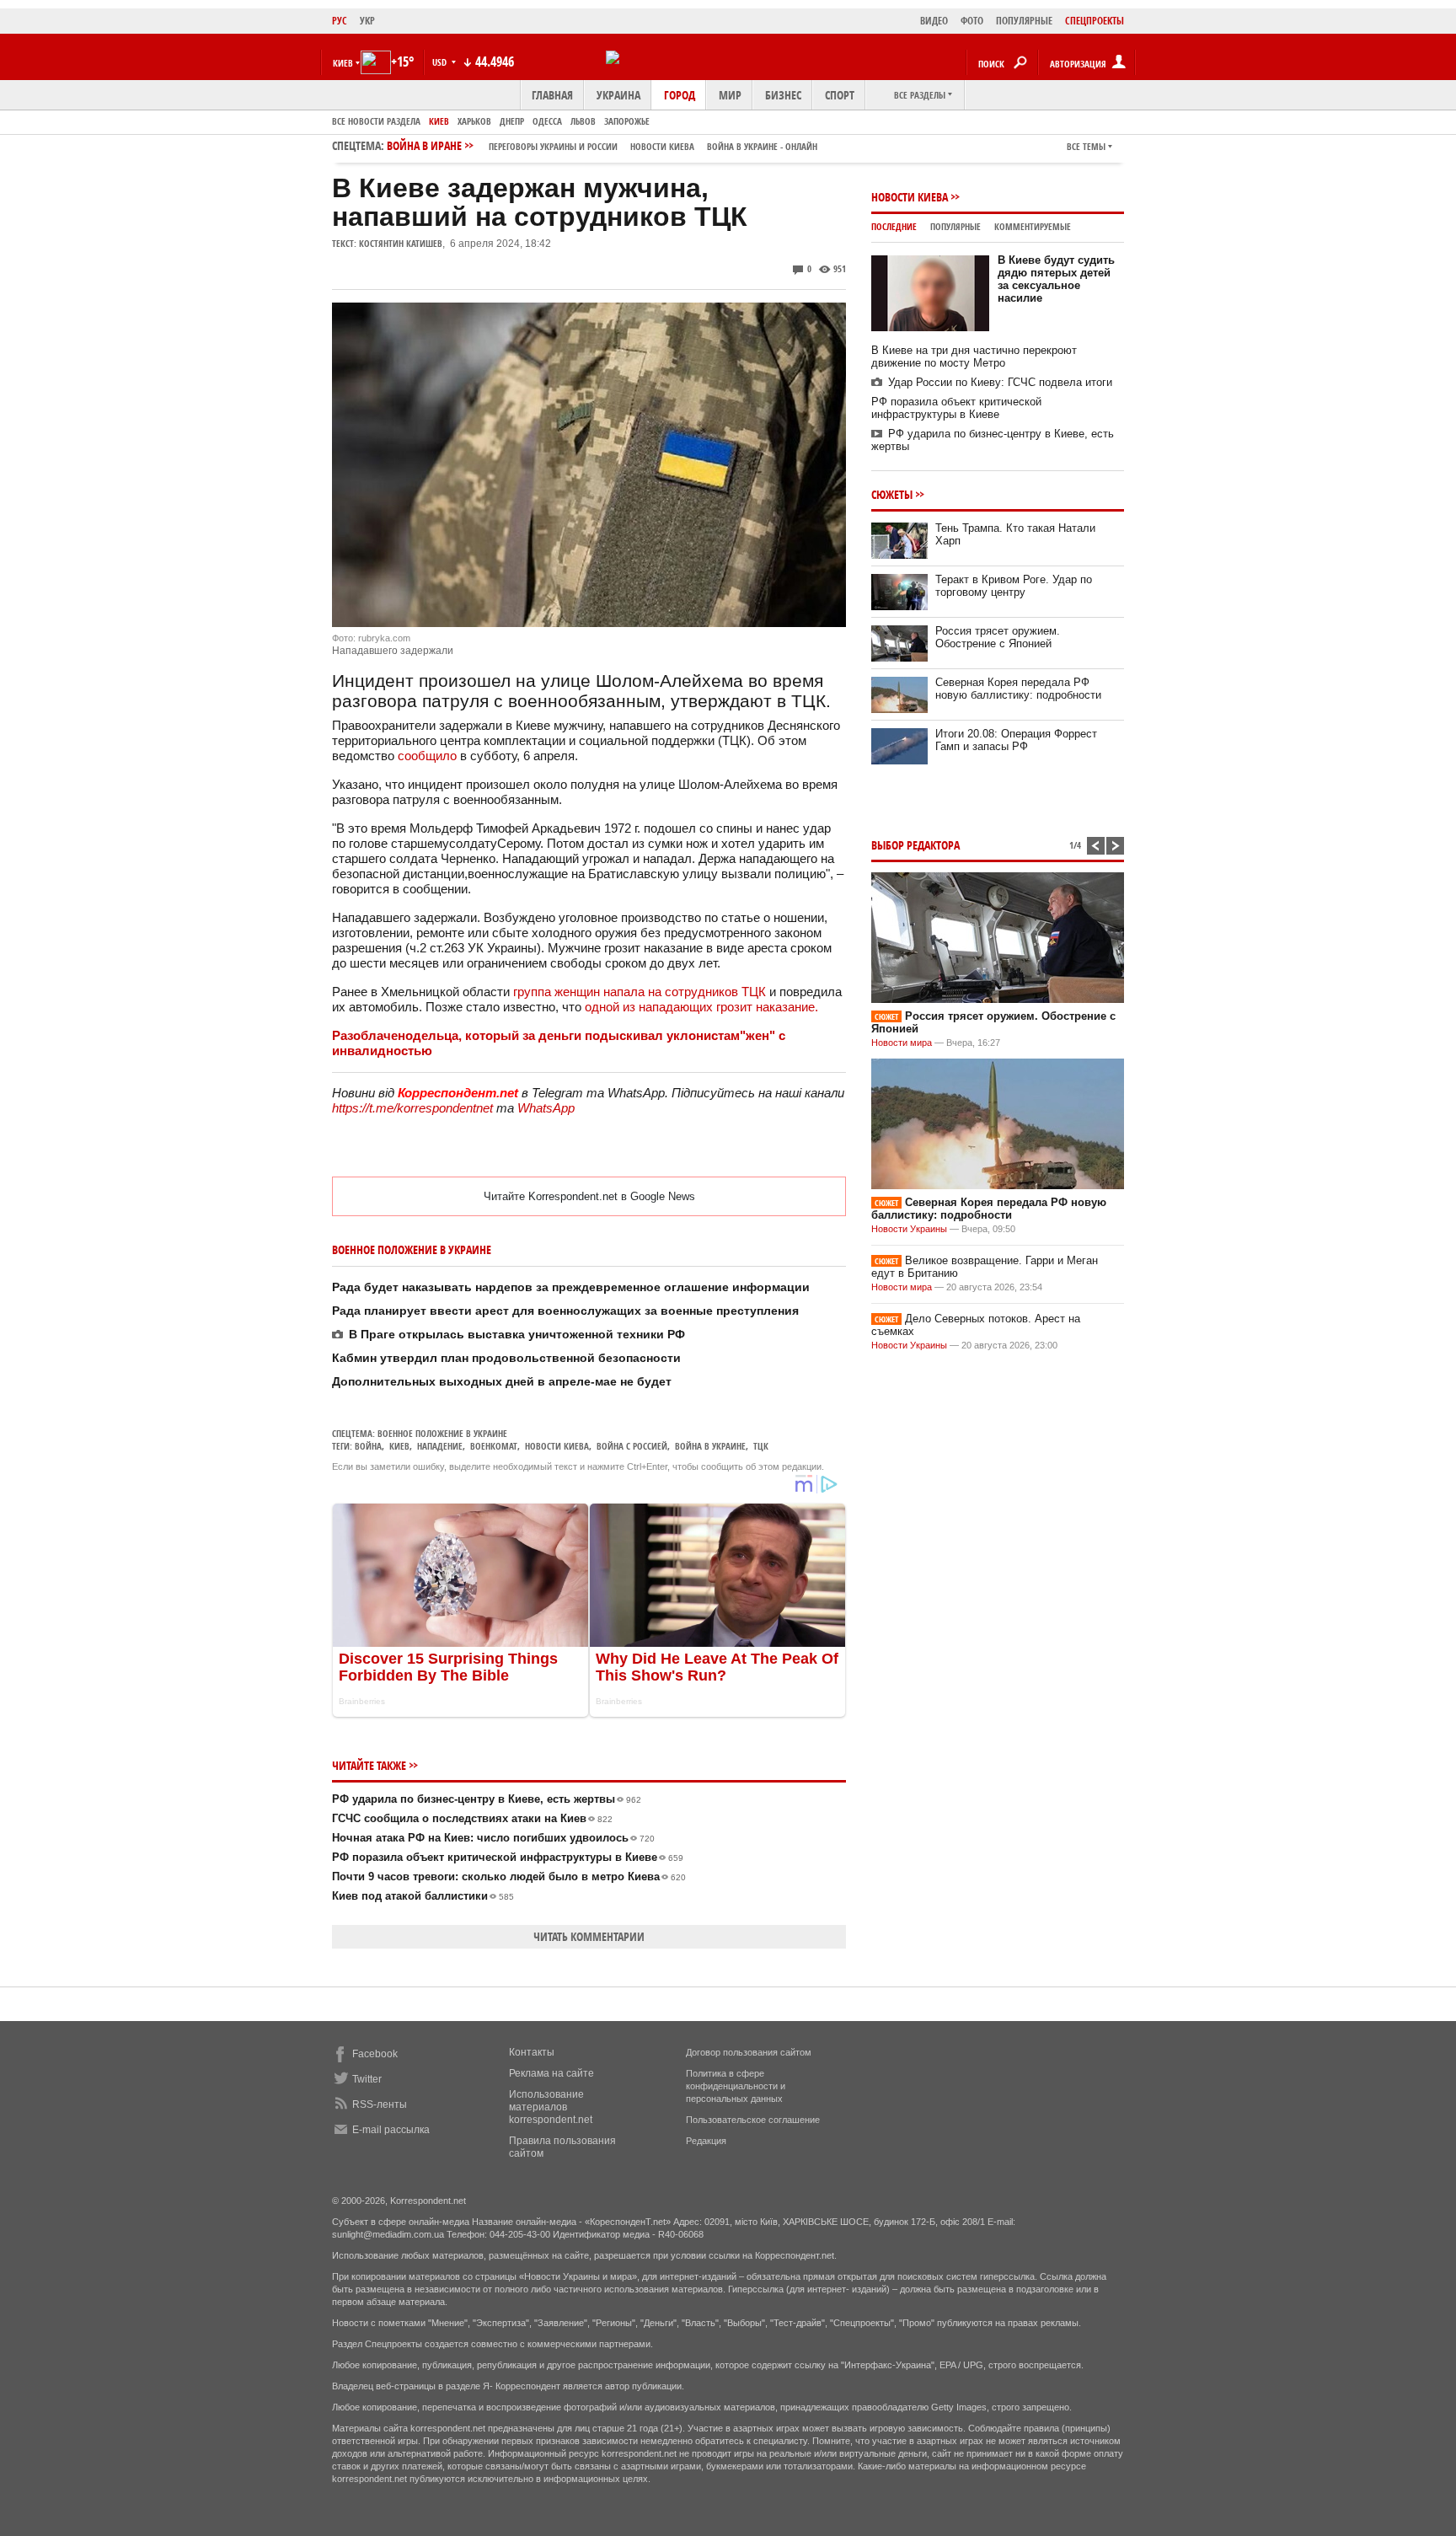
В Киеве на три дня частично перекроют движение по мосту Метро (974, 357)
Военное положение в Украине (442, 1433)
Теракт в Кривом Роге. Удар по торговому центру (1014, 586)
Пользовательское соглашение (753, 2120)
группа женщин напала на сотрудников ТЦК (640, 992)
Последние (894, 226)
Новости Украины (909, 1229)
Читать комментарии (589, 1936)
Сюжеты (892, 494)
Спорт (840, 95)
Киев (439, 121)
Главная (552, 95)
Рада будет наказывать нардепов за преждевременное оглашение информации (571, 1287)
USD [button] (441, 62)
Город (680, 95)
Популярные (955, 226)
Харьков (474, 121)
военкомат (494, 1446)
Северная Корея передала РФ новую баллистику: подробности (1018, 689)
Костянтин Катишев (401, 243)
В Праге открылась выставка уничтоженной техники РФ (517, 1334)
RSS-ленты (380, 2104)
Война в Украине (710, 1446)
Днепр (512, 121)
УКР (367, 21)
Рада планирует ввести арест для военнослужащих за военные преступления (565, 1311)
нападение (440, 1446)
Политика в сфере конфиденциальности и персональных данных (736, 2086)
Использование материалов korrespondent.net (551, 2107)
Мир (730, 95)
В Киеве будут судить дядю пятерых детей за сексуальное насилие (1056, 279)
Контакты (532, 2052)
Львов (583, 121)
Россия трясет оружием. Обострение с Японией (998, 637)
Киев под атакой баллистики (423, 1896)
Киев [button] (343, 63)
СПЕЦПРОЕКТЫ (1095, 21)
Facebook (375, 2054)
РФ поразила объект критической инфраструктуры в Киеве (508, 1857)
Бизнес (783, 95)
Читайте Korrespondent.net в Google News (589, 1196)
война (368, 1446)
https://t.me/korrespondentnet (412, 1108)
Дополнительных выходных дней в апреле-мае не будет (502, 1381)
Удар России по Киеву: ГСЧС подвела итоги (1000, 382)
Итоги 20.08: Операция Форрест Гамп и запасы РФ (1016, 740)
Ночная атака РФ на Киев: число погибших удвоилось (493, 1838)
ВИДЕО (934, 21)
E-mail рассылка (391, 2130)
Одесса (547, 121)
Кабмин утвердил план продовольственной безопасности (506, 1358)
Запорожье (627, 121)
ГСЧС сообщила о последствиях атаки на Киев (472, 1818)
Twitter (367, 2079)
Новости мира (902, 1043)
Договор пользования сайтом (749, 2052)
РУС (340, 21)
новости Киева (662, 146)
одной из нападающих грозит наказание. (701, 1007)
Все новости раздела (376, 121)
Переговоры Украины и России (553, 146)
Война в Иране (602, 145)
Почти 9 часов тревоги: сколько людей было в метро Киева (509, 1877)
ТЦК (761, 1446)
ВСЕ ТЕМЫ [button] (1086, 146)
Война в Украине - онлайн (762, 146)
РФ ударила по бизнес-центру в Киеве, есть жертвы (487, 1799)
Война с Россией (632, 1446)
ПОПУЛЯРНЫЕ (1024, 21)
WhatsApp (546, 1108)
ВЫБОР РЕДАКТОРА (915, 845)
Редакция (706, 2141)
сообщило (429, 756)
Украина (618, 95)
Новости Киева (910, 197)
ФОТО (972, 21)
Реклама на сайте (551, 2073)
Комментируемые (1033, 226)
